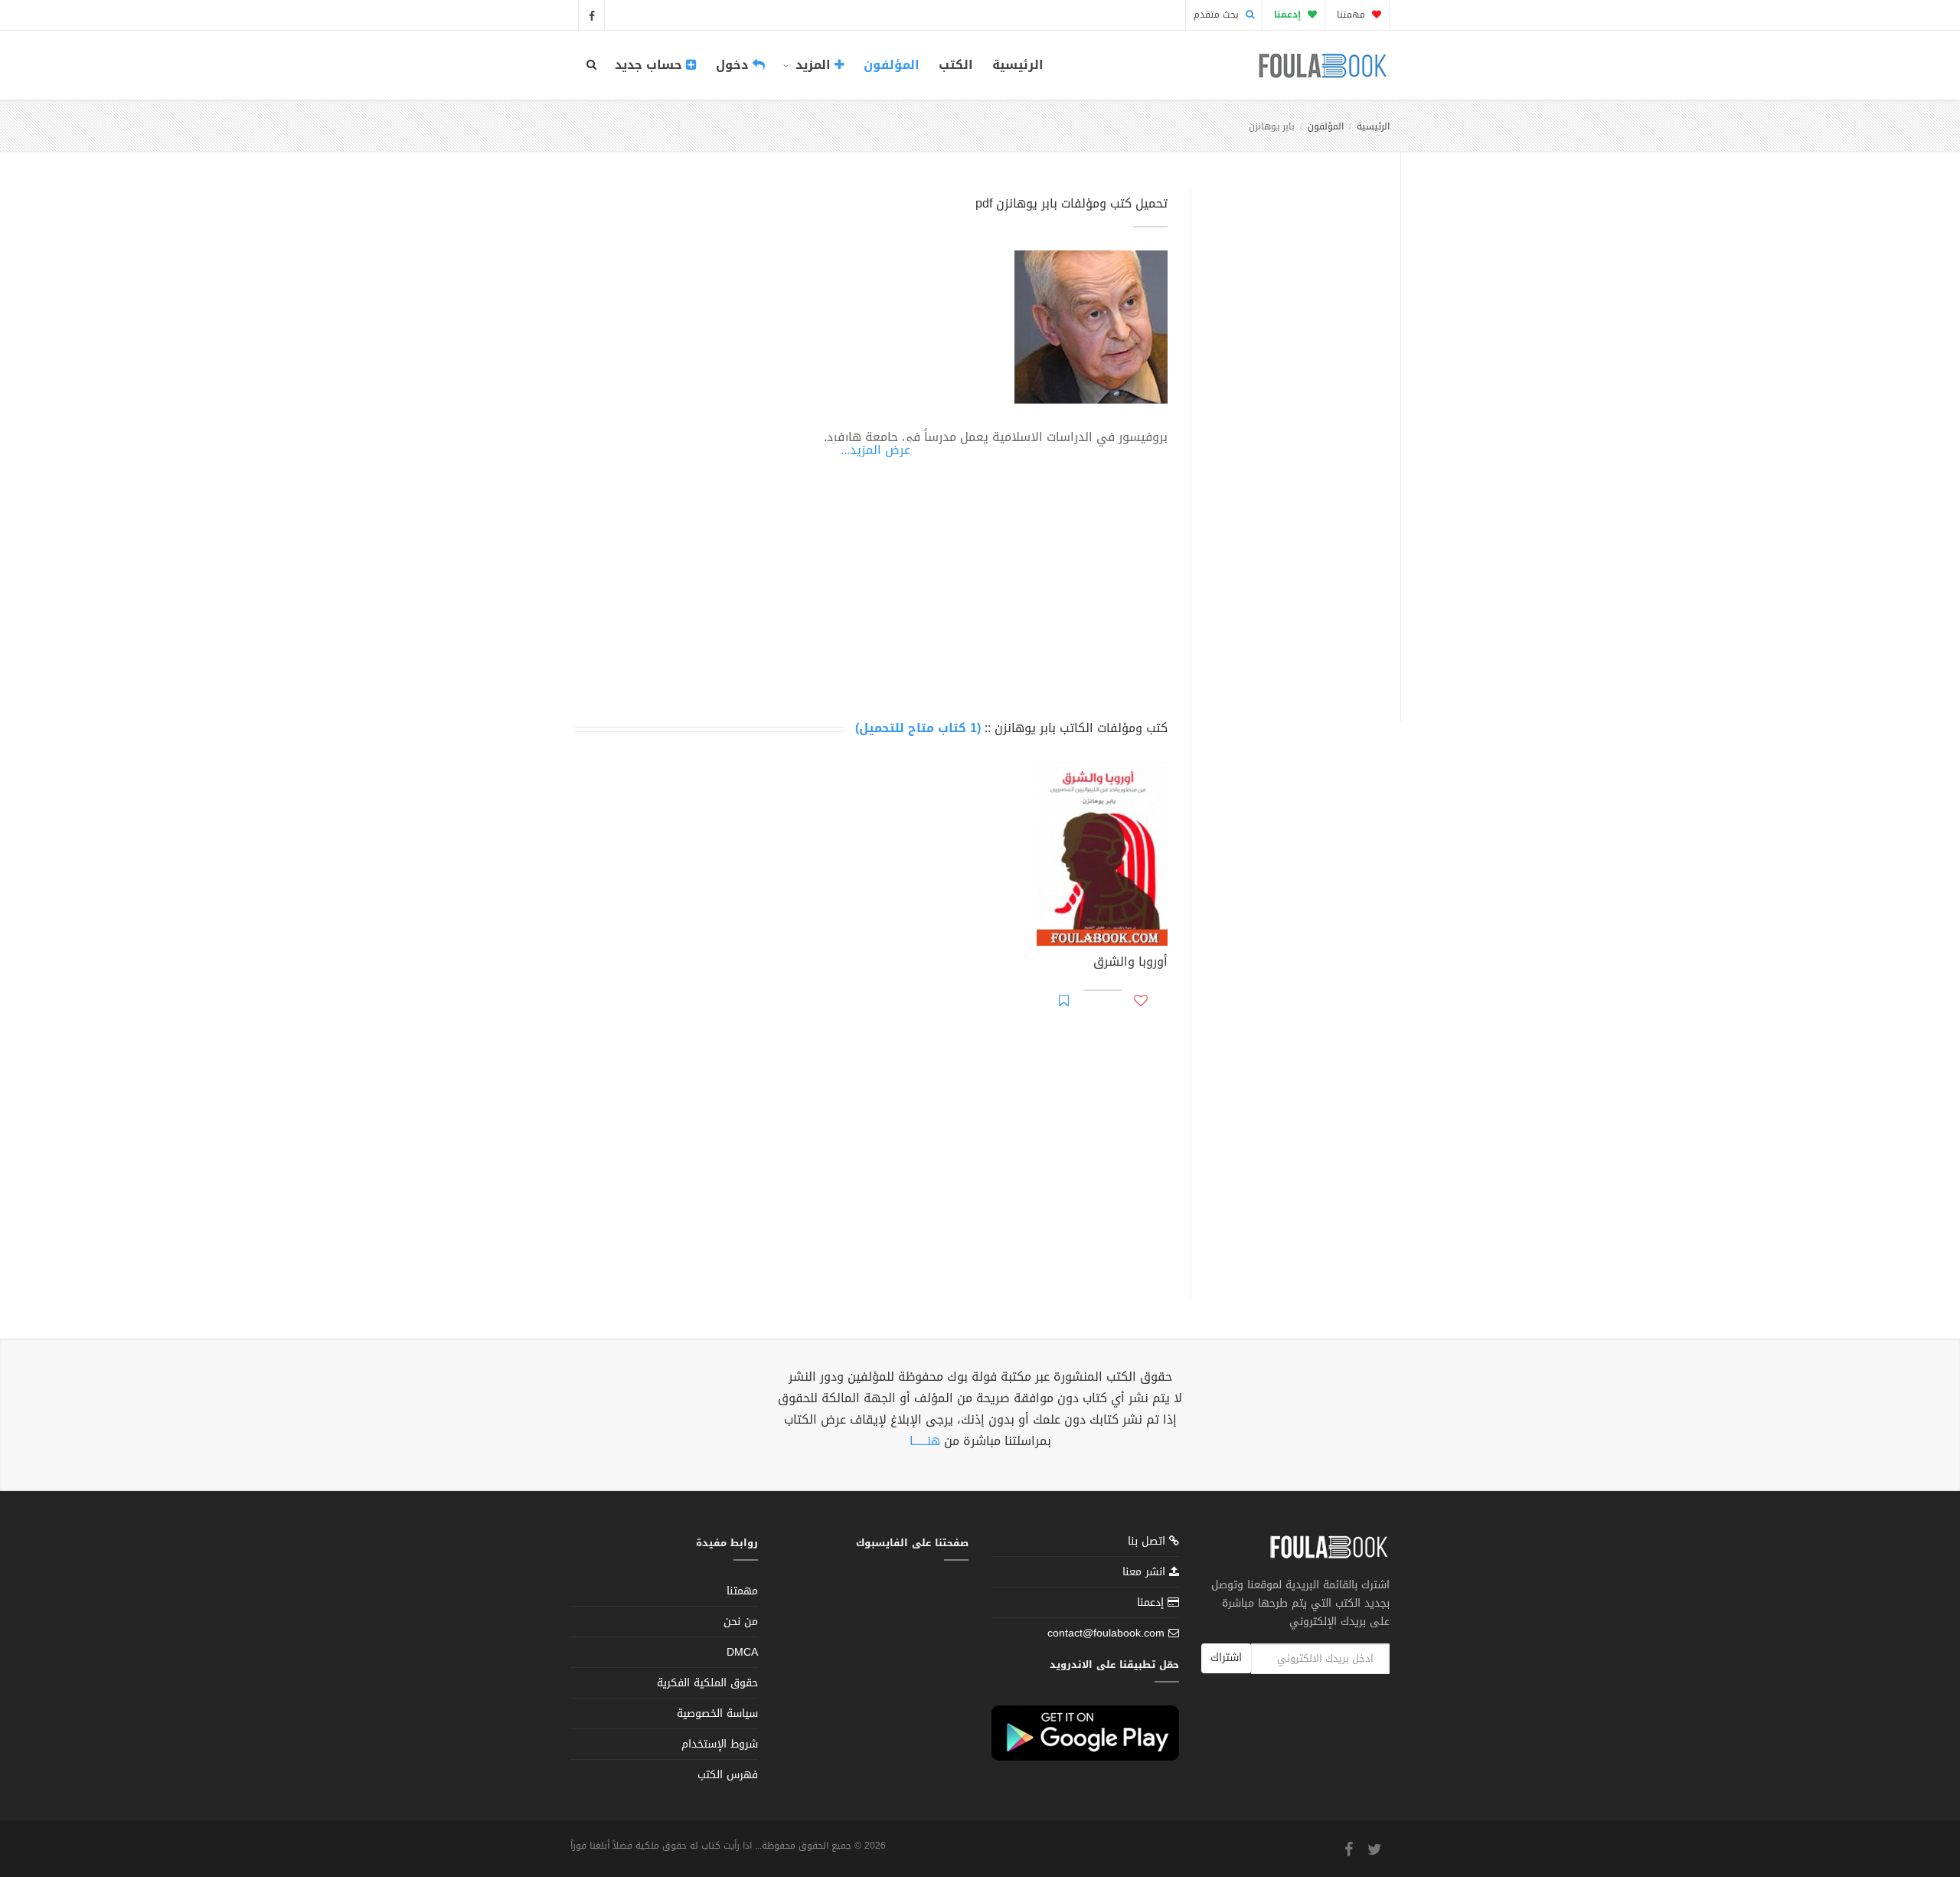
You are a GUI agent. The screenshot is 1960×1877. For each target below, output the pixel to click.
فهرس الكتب (728, 1775)
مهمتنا (1352, 15)
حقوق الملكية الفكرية (707, 1683)
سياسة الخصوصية (717, 1713)
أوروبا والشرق (1130, 963)
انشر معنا (1146, 1572)
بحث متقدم (1218, 15)
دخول (734, 65)
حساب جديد (650, 65)
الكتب (956, 65)
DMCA (742, 1652)
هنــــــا (925, 1441)
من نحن (741, 1622)
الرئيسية (1018, 65)
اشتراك (1226, 1658)
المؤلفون (892, 65)
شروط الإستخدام (720, 1744)
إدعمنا (1152, 1602)
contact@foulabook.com (1106, 1633)
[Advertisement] (1291, 439)
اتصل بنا (1148, 1543)
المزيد (813, 65)
